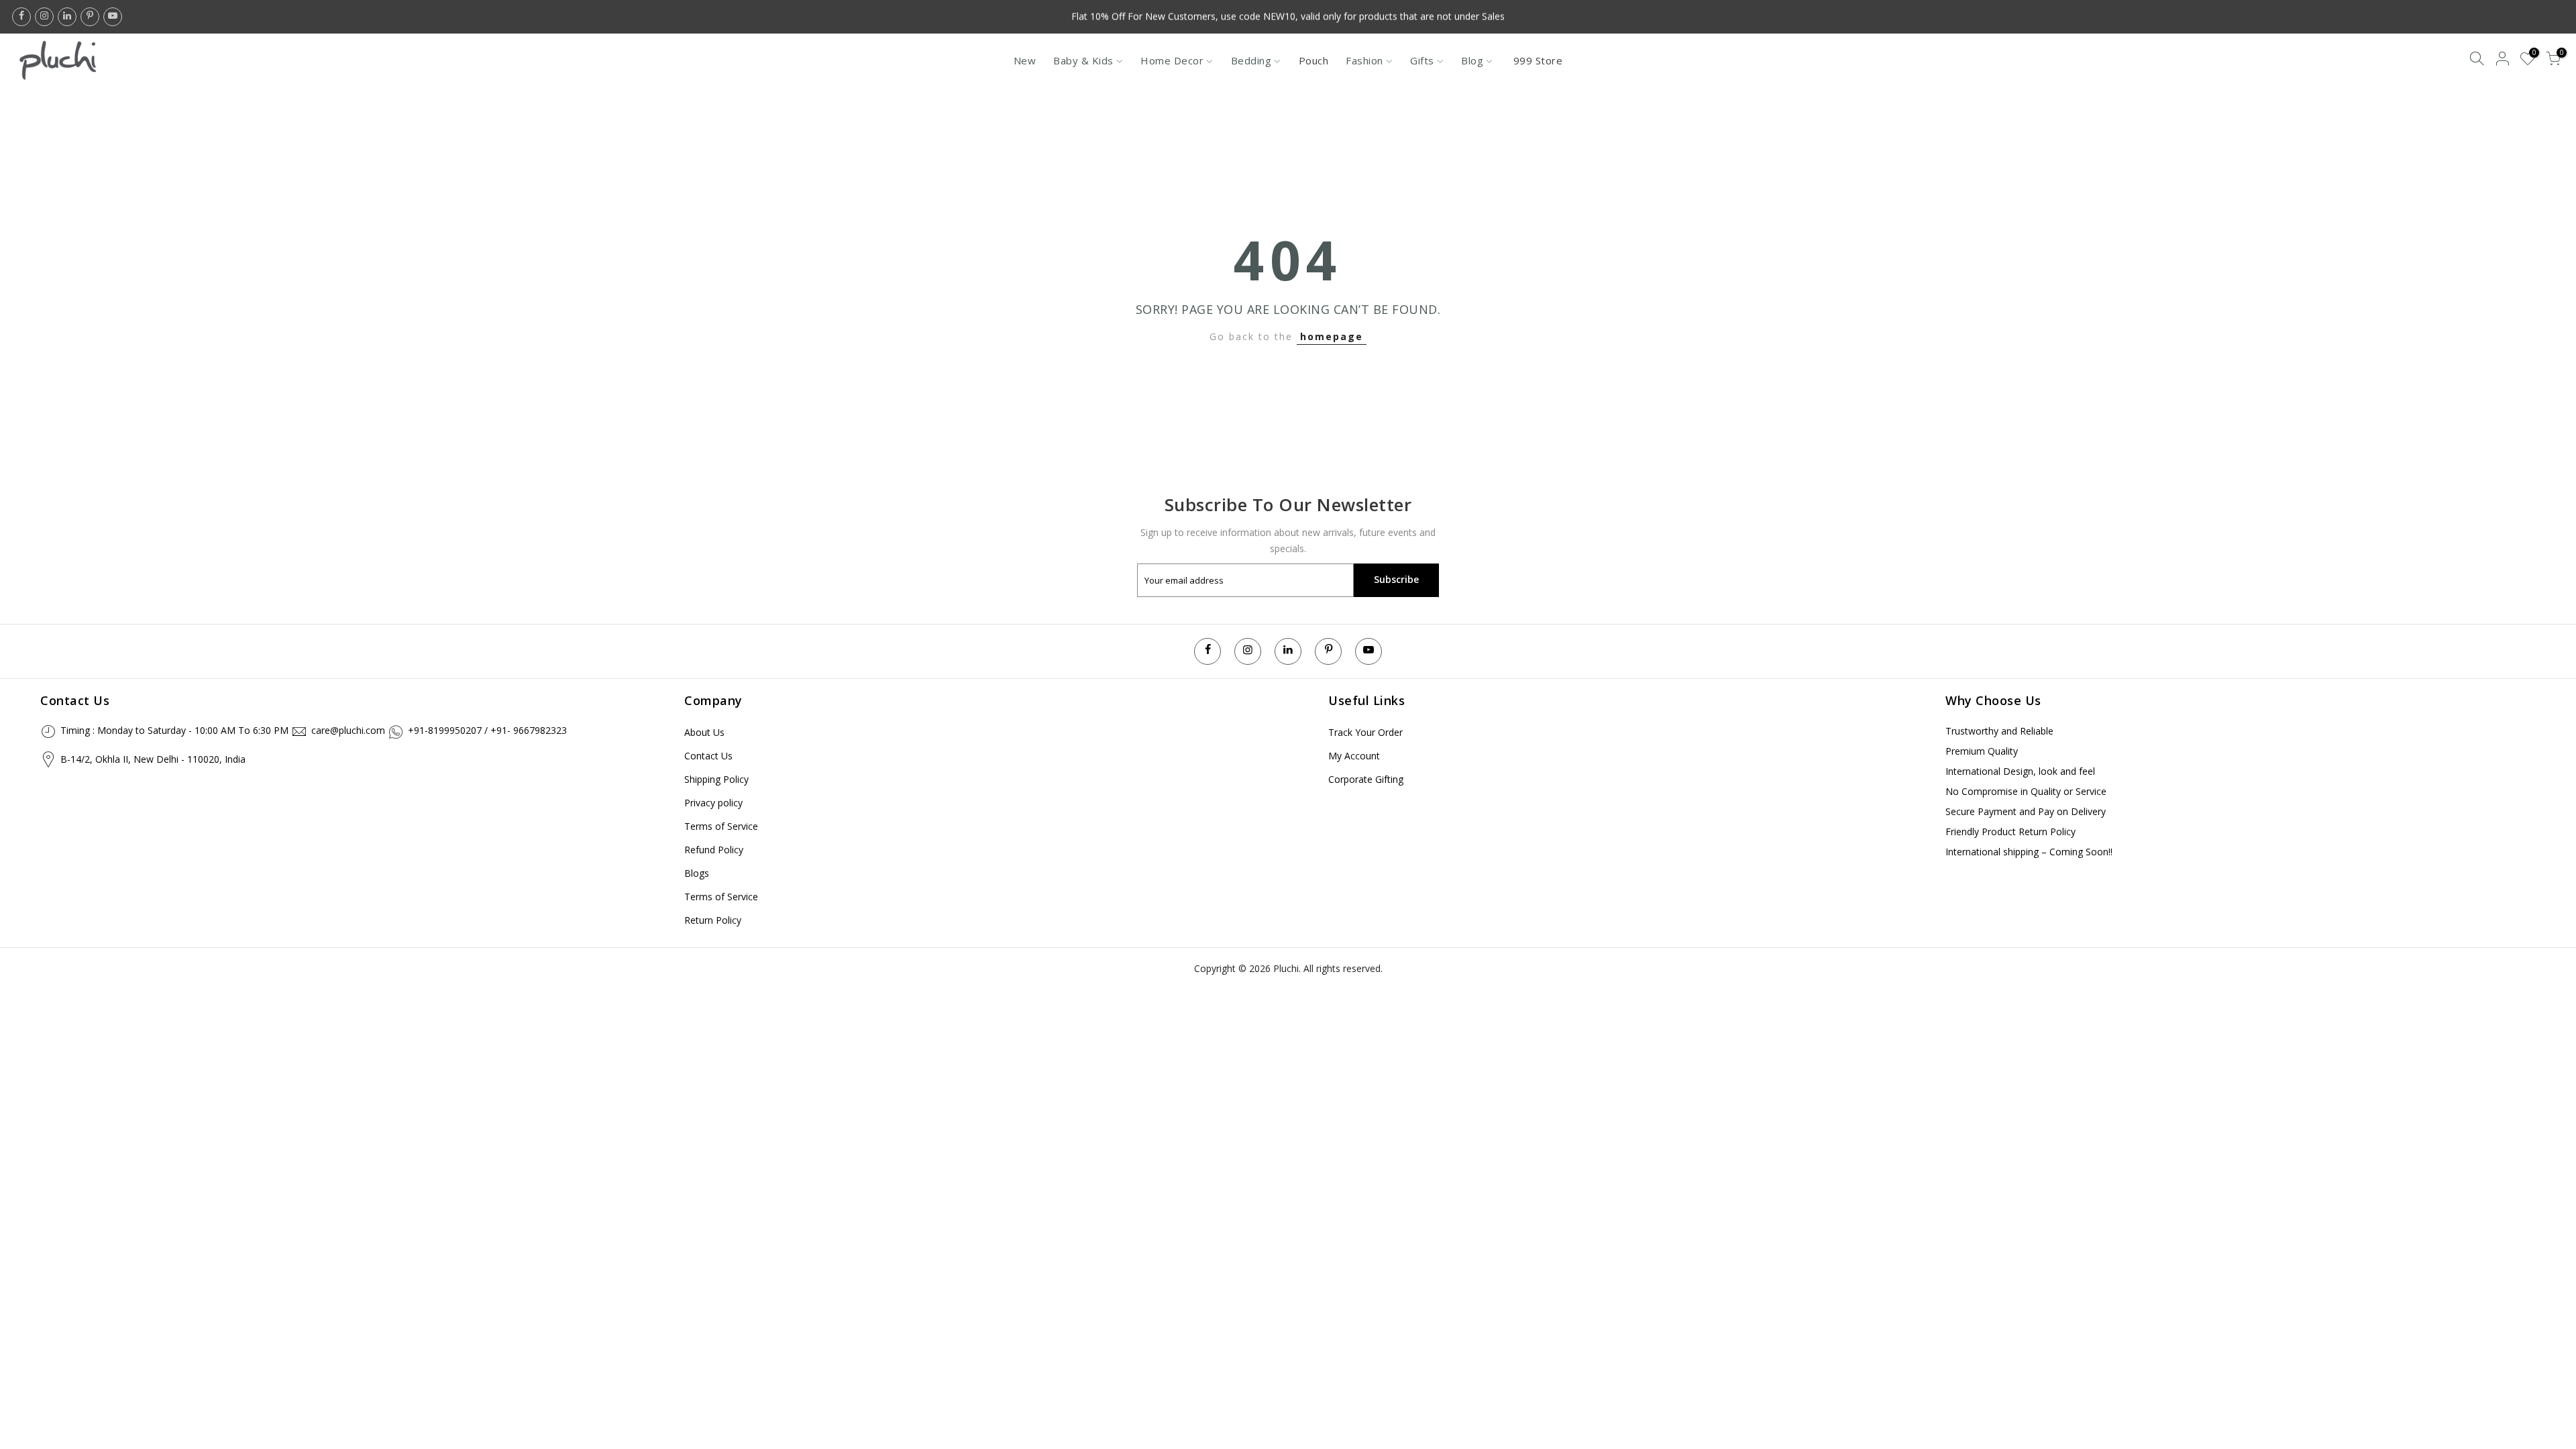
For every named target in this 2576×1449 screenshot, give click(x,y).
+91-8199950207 (445, 730)
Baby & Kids (1083, 60)
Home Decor (1172, 60)
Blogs (697, 873)
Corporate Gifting (1366, 779)
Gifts (1422, 60)
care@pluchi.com (348, 730)
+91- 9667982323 (529, 730)
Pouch (1314, 60)
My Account (1354, 756)
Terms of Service (721, 826)
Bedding (1251, 60)
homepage (1332, 336)
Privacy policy (713, 803)
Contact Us (708, 756)
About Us (704, 732)
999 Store (1538, 60)
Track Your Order (1365, 732)
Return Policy (713, 920)
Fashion (1364, 60)
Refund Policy (714, 850)
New (1025, 60)
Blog (1472, 60)
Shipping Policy (716, 779)
